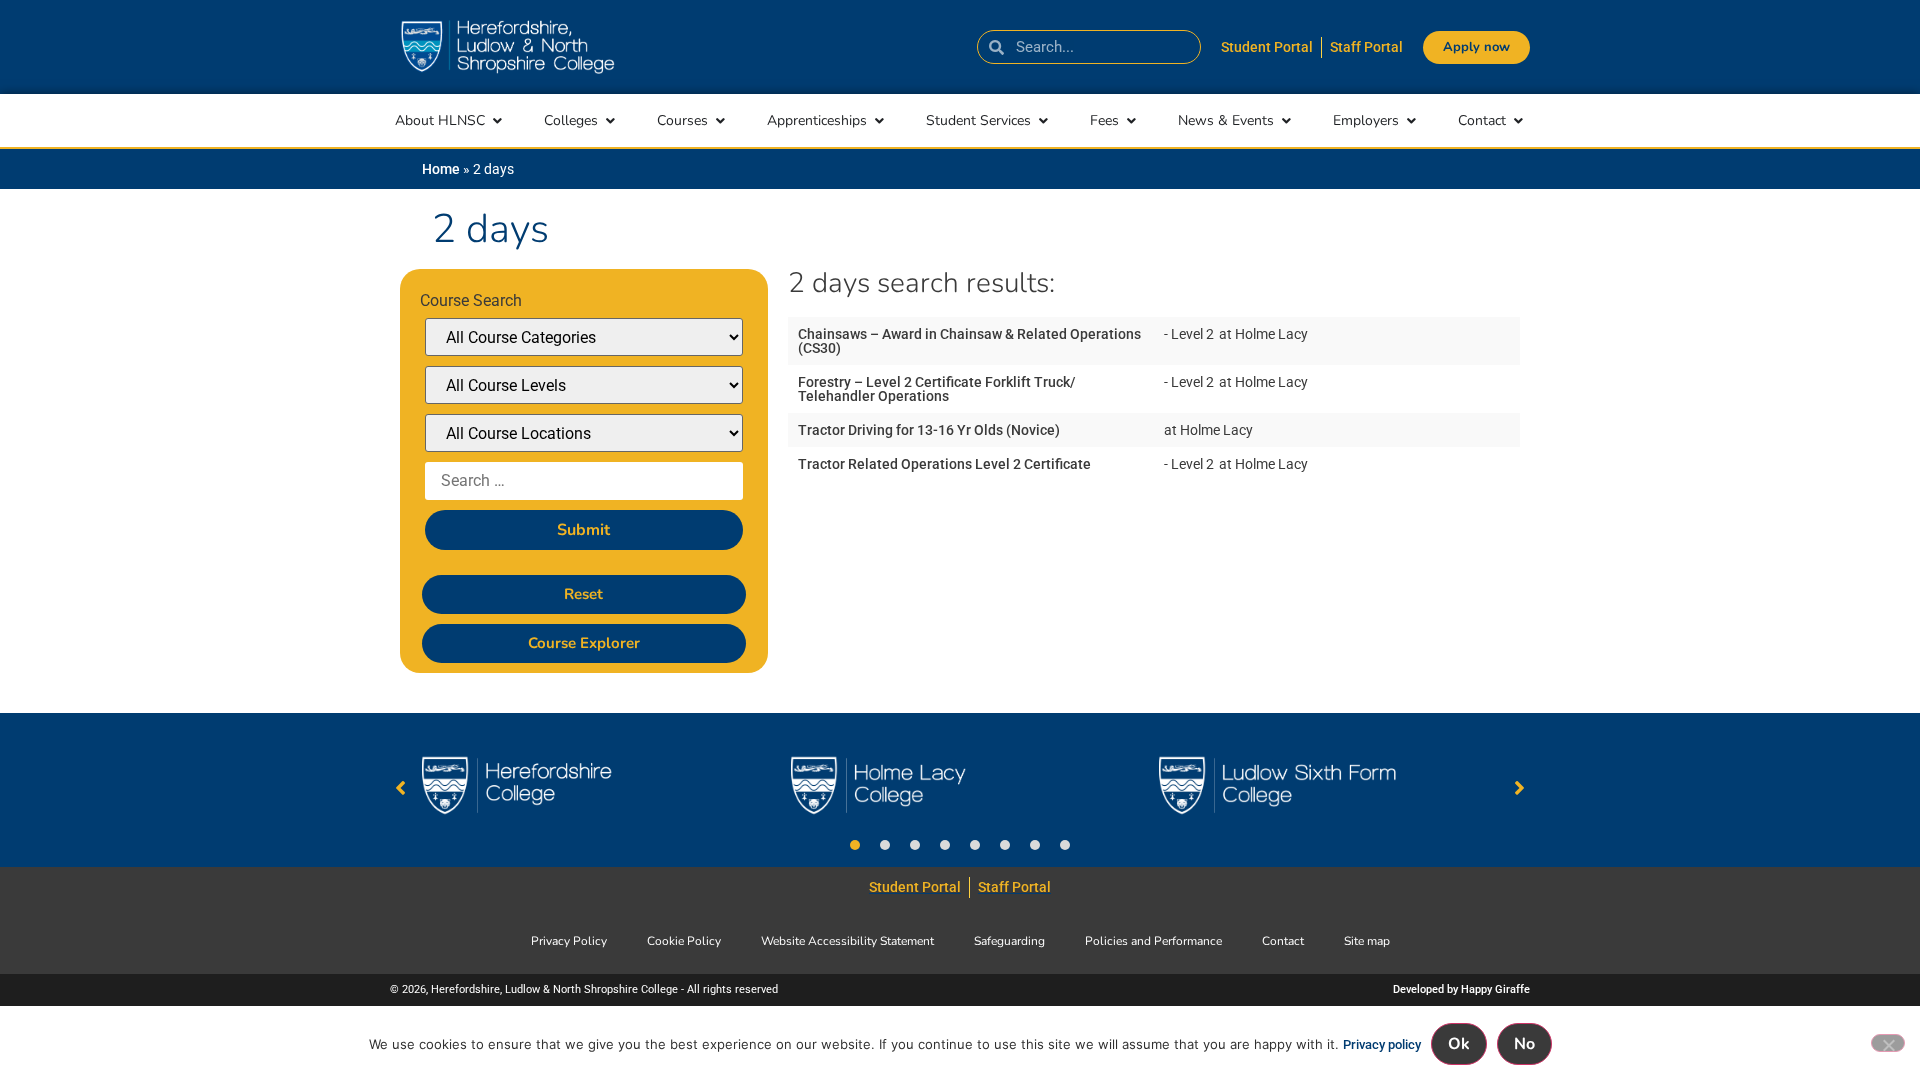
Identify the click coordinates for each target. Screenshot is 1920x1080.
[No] (1888, 1043)
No (1524, 1044)
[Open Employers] (1411, 120)
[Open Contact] (1518, 120)
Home (441, 169)
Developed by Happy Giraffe (1461, 989)
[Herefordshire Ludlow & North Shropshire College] (507, 47)
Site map (1367, 941)
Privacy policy (1382, 1044)
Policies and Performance (1153, 941)
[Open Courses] (720, 120)
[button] (855, 845)
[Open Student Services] (1043, 120)
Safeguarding (1009, 941)
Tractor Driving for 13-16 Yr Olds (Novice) (929, 430)
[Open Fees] (1131, 120)
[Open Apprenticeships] (879, 120)
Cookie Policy (684, 941)
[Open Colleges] (610, 120)
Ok (1459, 1044)
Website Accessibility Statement (847, 941)
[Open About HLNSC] (497, 120)
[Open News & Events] (1286, 120)
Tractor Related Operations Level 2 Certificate (944, 464)
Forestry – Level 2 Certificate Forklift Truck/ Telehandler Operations (936, 389)
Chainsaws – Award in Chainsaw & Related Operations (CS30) (969, 341)
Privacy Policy (569, 941)
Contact (1283, 941)
